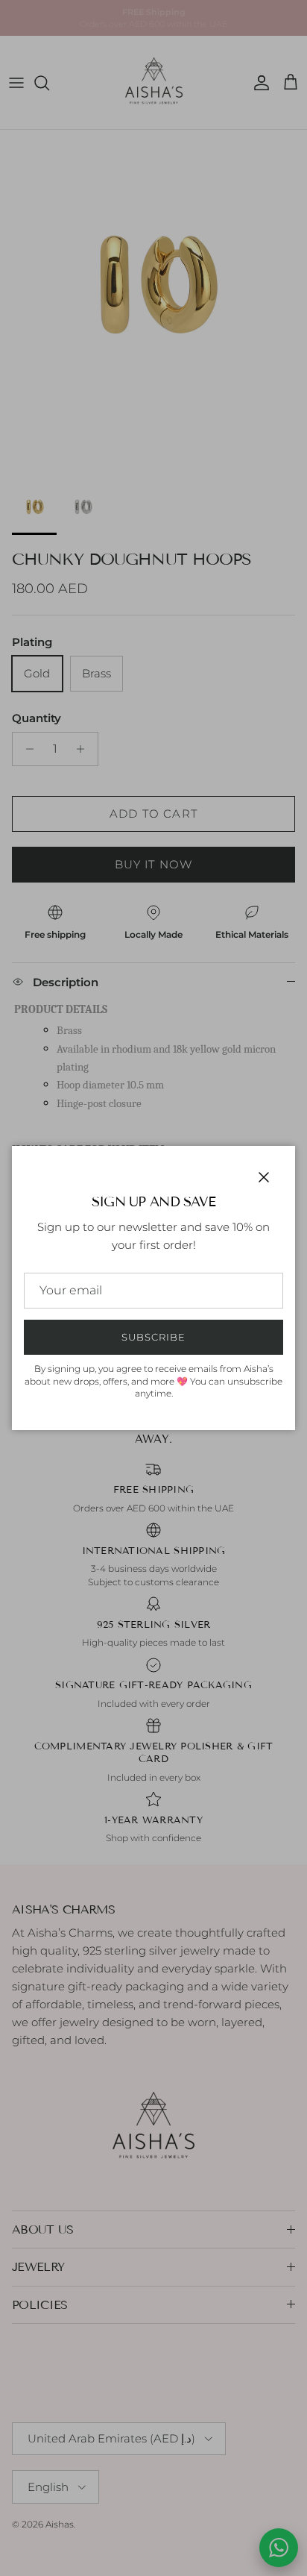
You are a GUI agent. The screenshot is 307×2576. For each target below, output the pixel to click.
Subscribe (153, 1337)
